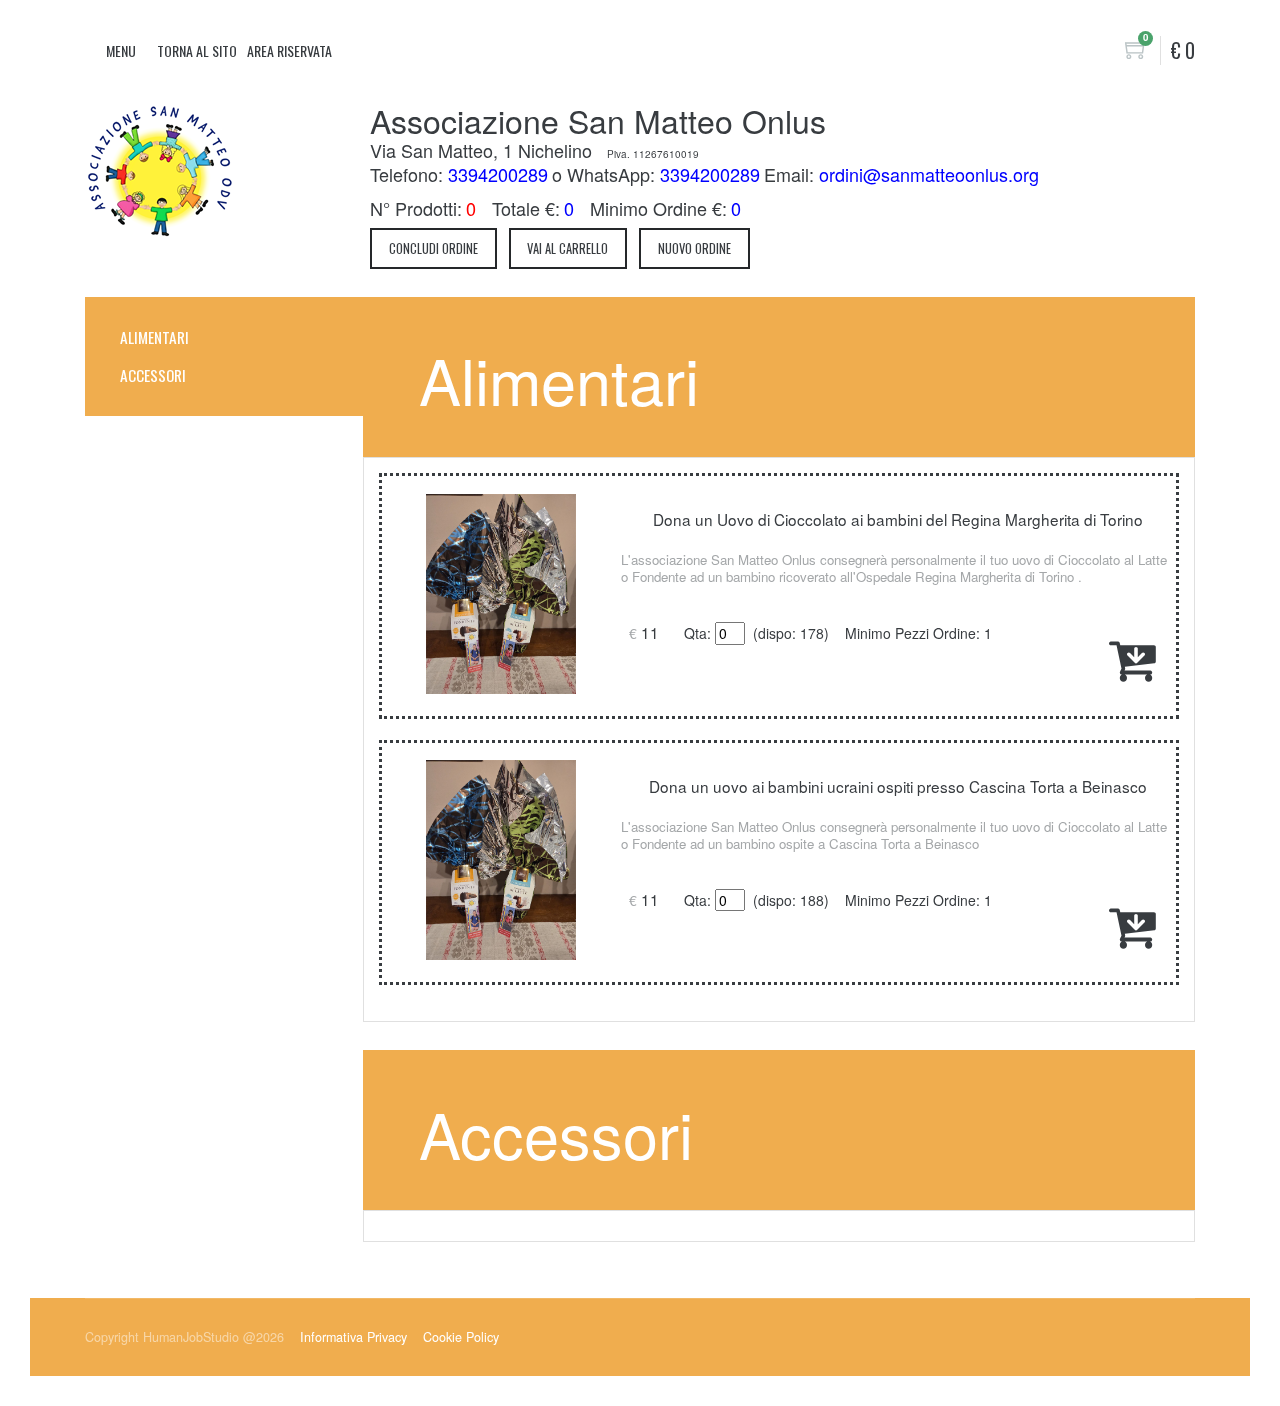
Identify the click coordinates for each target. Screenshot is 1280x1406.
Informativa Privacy (353, 1337)
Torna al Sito (197, 50)
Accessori (153, 375)
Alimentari (154, 337)
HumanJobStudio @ (213, 1337)
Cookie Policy (461, 1337)
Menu (121, 50)
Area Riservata (289, 50)
